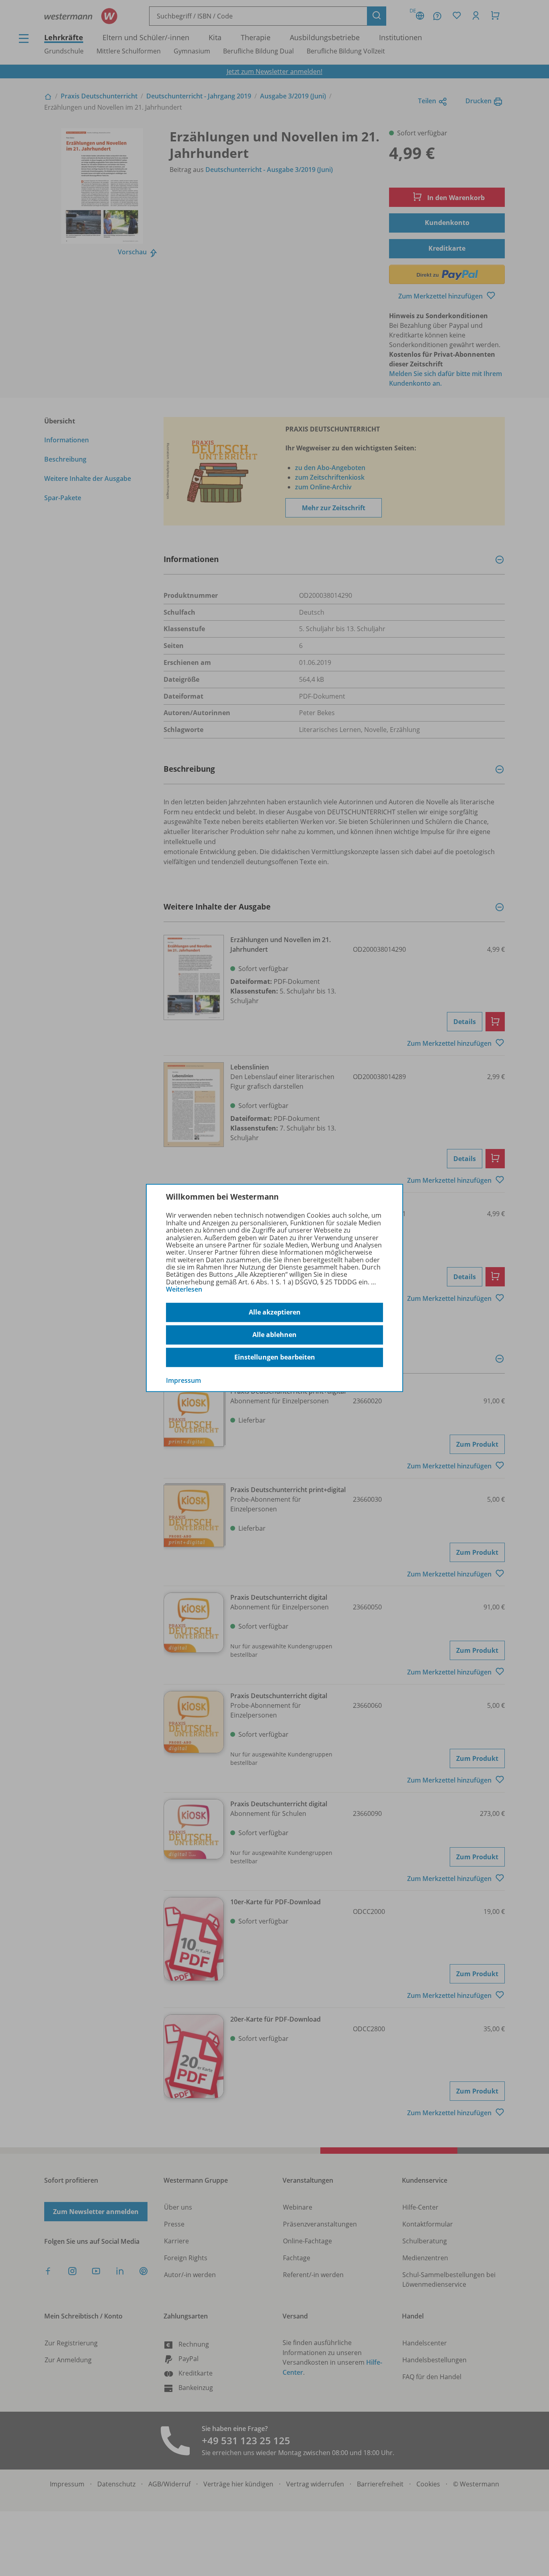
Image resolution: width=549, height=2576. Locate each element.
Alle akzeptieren (275, 1312)
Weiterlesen (184, 1289)
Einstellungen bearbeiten (275, 1357)
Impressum (183, 1380)
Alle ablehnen (274, 1335)
